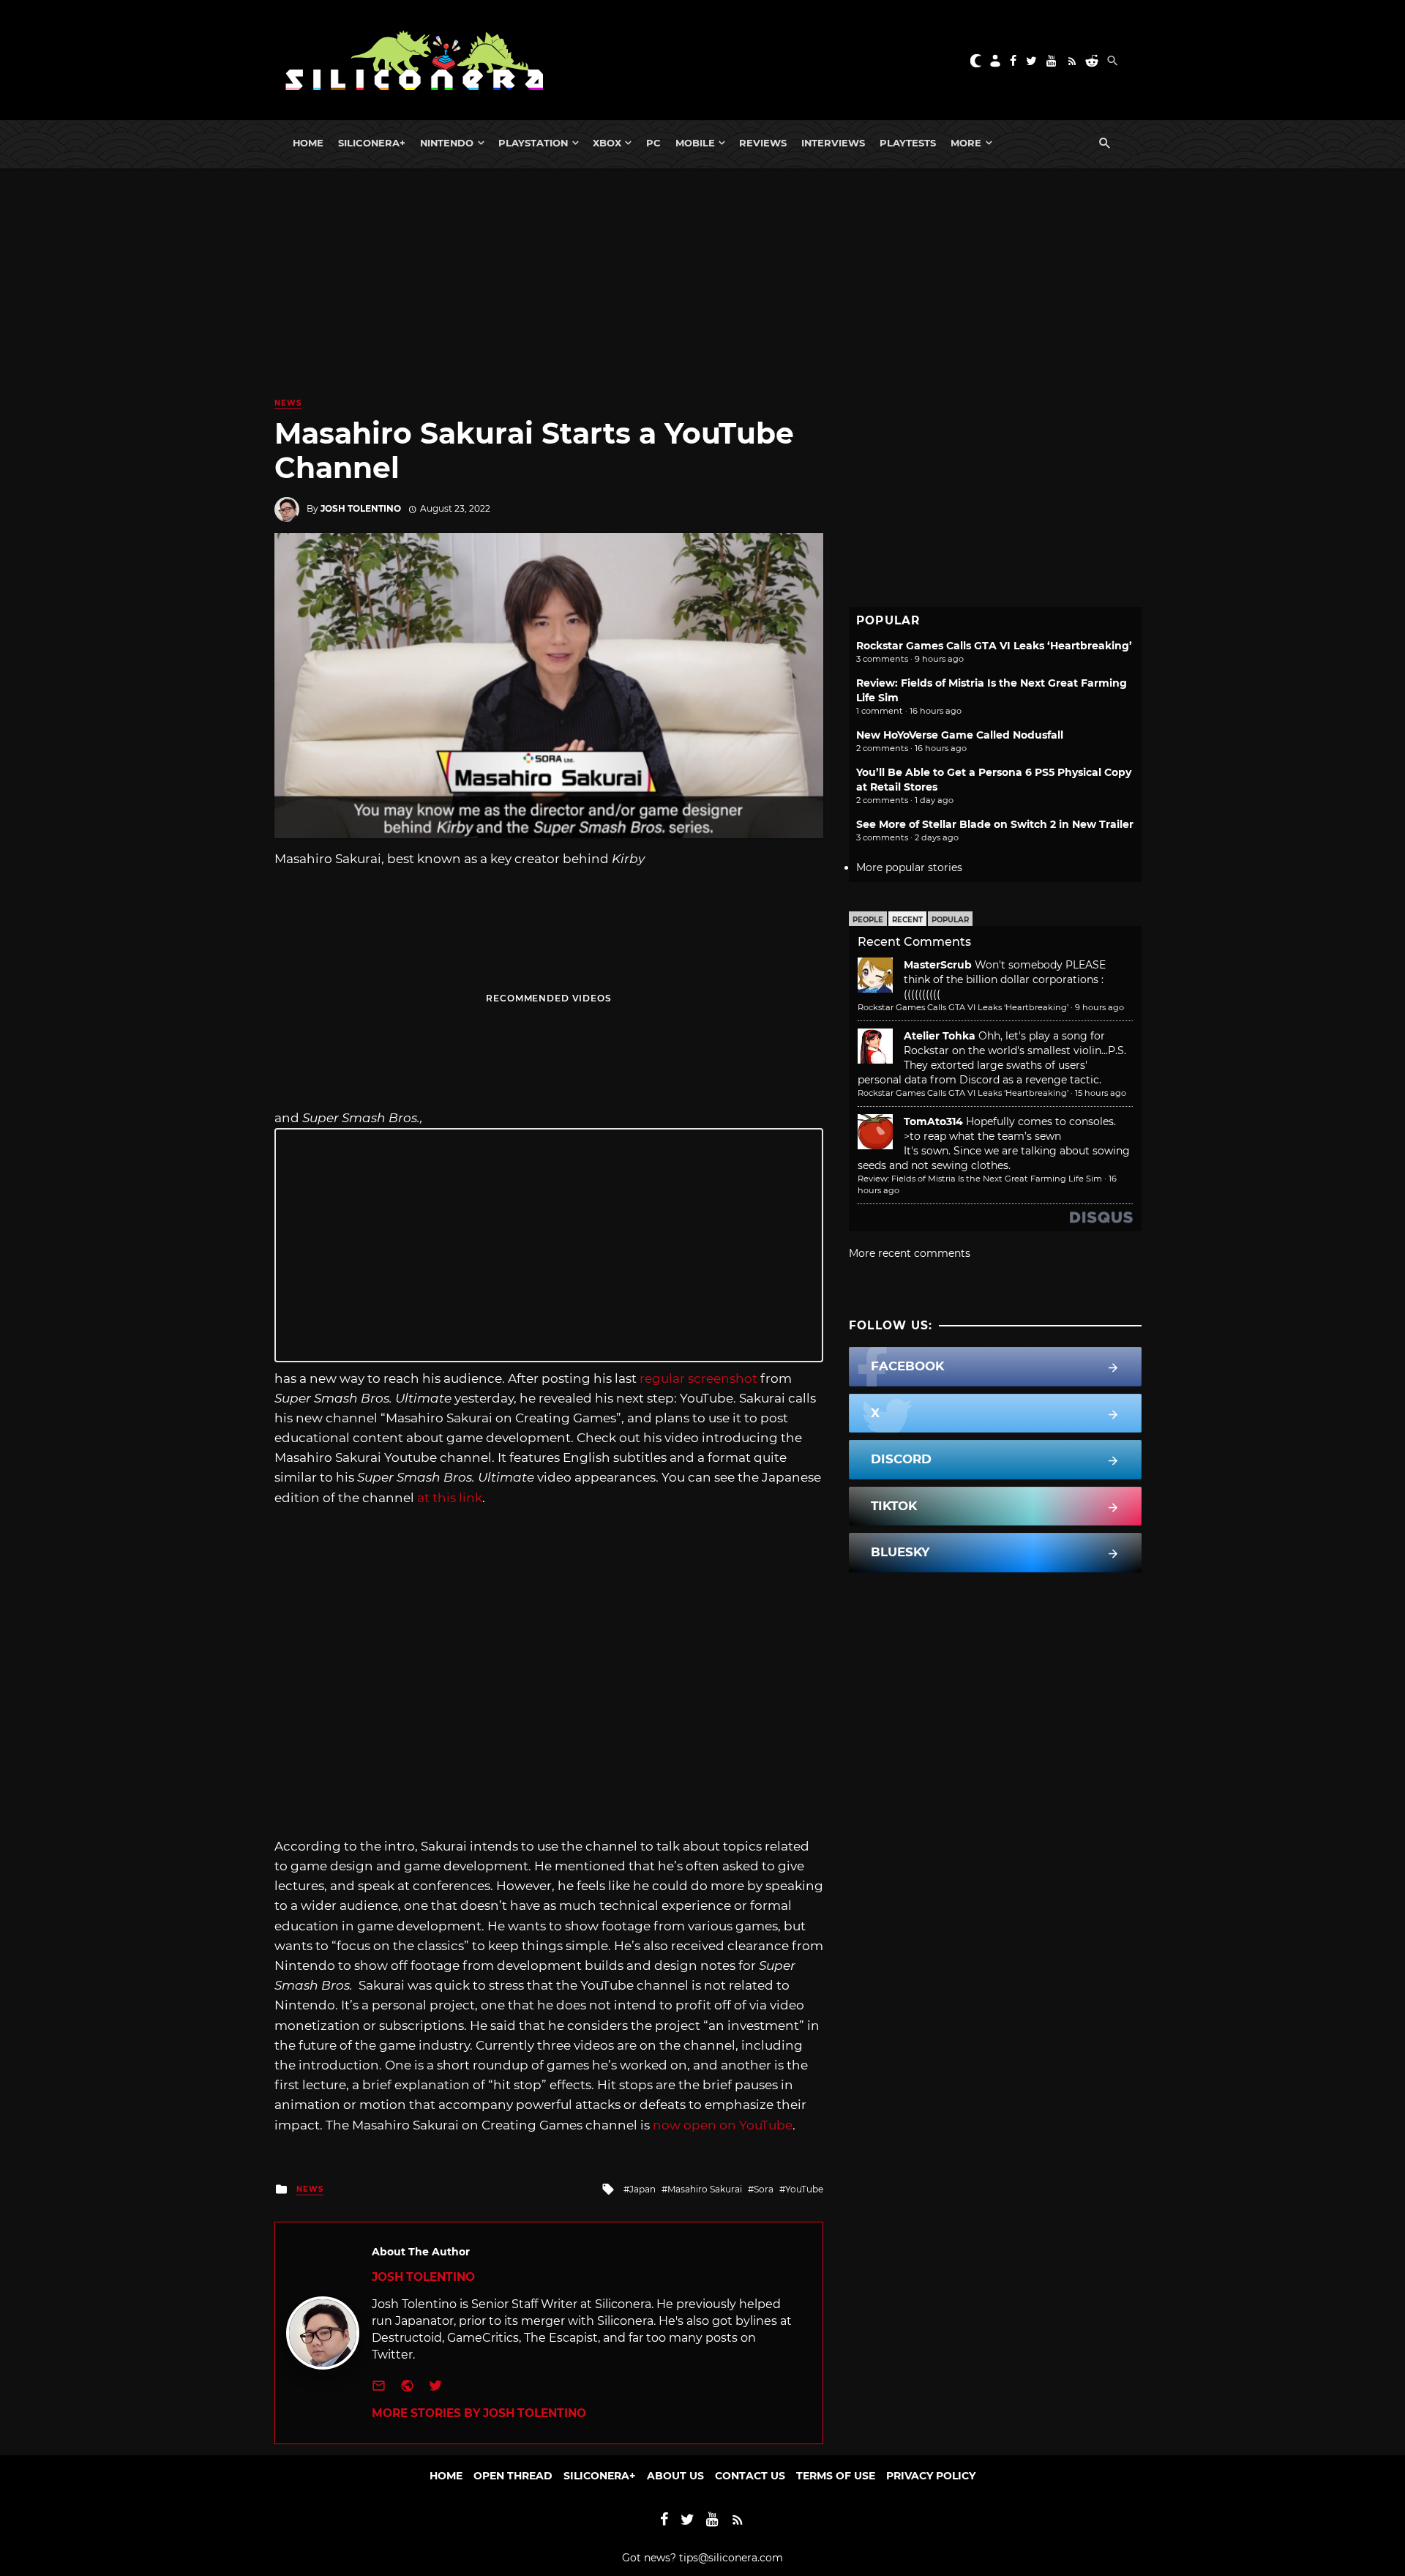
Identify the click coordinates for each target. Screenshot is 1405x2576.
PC (653, 143)
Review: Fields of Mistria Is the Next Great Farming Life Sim (980, 1179)
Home (308, 143)
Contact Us (750, 2476)
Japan (642, 2189)
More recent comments (910, 1253)
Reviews (763, 143)
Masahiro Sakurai (705, 2189)
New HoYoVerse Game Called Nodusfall (960, 735)
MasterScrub (938, 965)
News (288, 403)
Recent (907, 920)
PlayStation (533, 143)
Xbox (607, 143)
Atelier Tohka (940, 1036)
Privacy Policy (931, 2476)
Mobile (695, 143)
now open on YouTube (723, 2125)
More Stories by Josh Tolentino (479, 2413)
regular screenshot (698, 1378)
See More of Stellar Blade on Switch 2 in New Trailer (995, 824)
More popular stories (909, 867)
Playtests (908, 143)
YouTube (804, 2189)
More (966, 143)
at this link (450, 1498)
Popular (950, 920)
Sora (764, 2189)
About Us (675, 2476)
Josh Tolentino (361, 508)
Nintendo (447, 143)
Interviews (833, 143)
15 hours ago (1101, 1093)
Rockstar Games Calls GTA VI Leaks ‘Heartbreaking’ (994, 646)
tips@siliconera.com (731, 2558)
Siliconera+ (372, 143)
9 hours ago (1099, 1007)
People (868, 920)
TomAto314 (933, 1121)
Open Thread (513, 2476)
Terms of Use (836, 2476)
